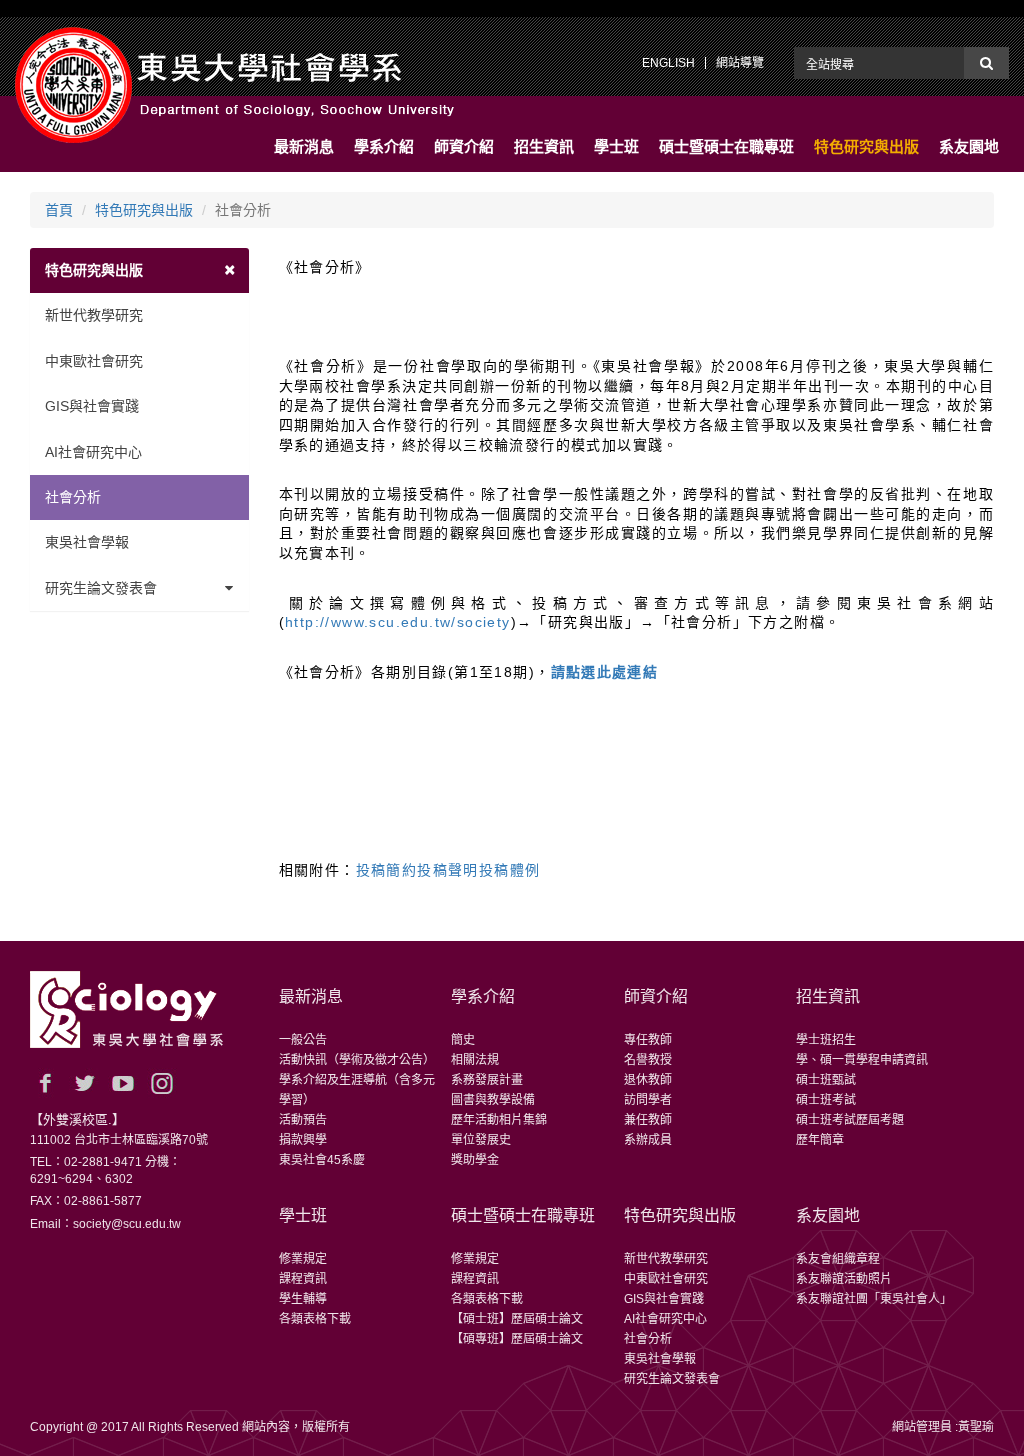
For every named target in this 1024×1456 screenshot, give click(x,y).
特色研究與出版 (144, 210)
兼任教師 (648, 1120)
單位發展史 (481, 1140)
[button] (304, 147)
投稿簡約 (387, 870)
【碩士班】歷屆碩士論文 (517, 1319)
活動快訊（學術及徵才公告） (357, 1060)
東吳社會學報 (87, 542)
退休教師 (648, 1080)
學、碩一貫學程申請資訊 (862, 1060)
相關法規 (475, 1060)
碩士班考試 (826, 1100)
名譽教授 (648, 1060)
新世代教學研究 (94, 315)
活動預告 (303, 1120)
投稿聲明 (448, 870)
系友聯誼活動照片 (844, 1279)
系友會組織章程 (838, 1259)
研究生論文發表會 (101, 588)
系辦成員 (648, 1140)
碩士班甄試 (826, 1080)
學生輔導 (303, 1299)
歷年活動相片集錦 (499, 1120)
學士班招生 (826, 1040)
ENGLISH (668, 63)
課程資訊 (303, 1279)
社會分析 (73, 497)
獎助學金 (475, 1160)
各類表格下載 (315, 1319)
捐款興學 (303, 1140)
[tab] (139, 270)
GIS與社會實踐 (92, 406)
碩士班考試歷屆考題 (850, 1120)
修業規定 (303, 1259)
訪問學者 (648, 1100)
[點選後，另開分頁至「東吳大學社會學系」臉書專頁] (45, 1083)
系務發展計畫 (487, 1080)
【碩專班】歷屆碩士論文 (517, 1339)
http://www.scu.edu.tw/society (398, 622)
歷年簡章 (820, 1140)
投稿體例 (510, 870)
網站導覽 (740, 63)
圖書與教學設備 (493, 1100)
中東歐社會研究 (94, 361)
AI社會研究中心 (93, 452)
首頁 (59, 210)
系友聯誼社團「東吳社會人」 (874, 1299)
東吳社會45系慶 (322, 1160)
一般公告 (303, 1040)
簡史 (463, 1040)
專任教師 (648, 1040)
